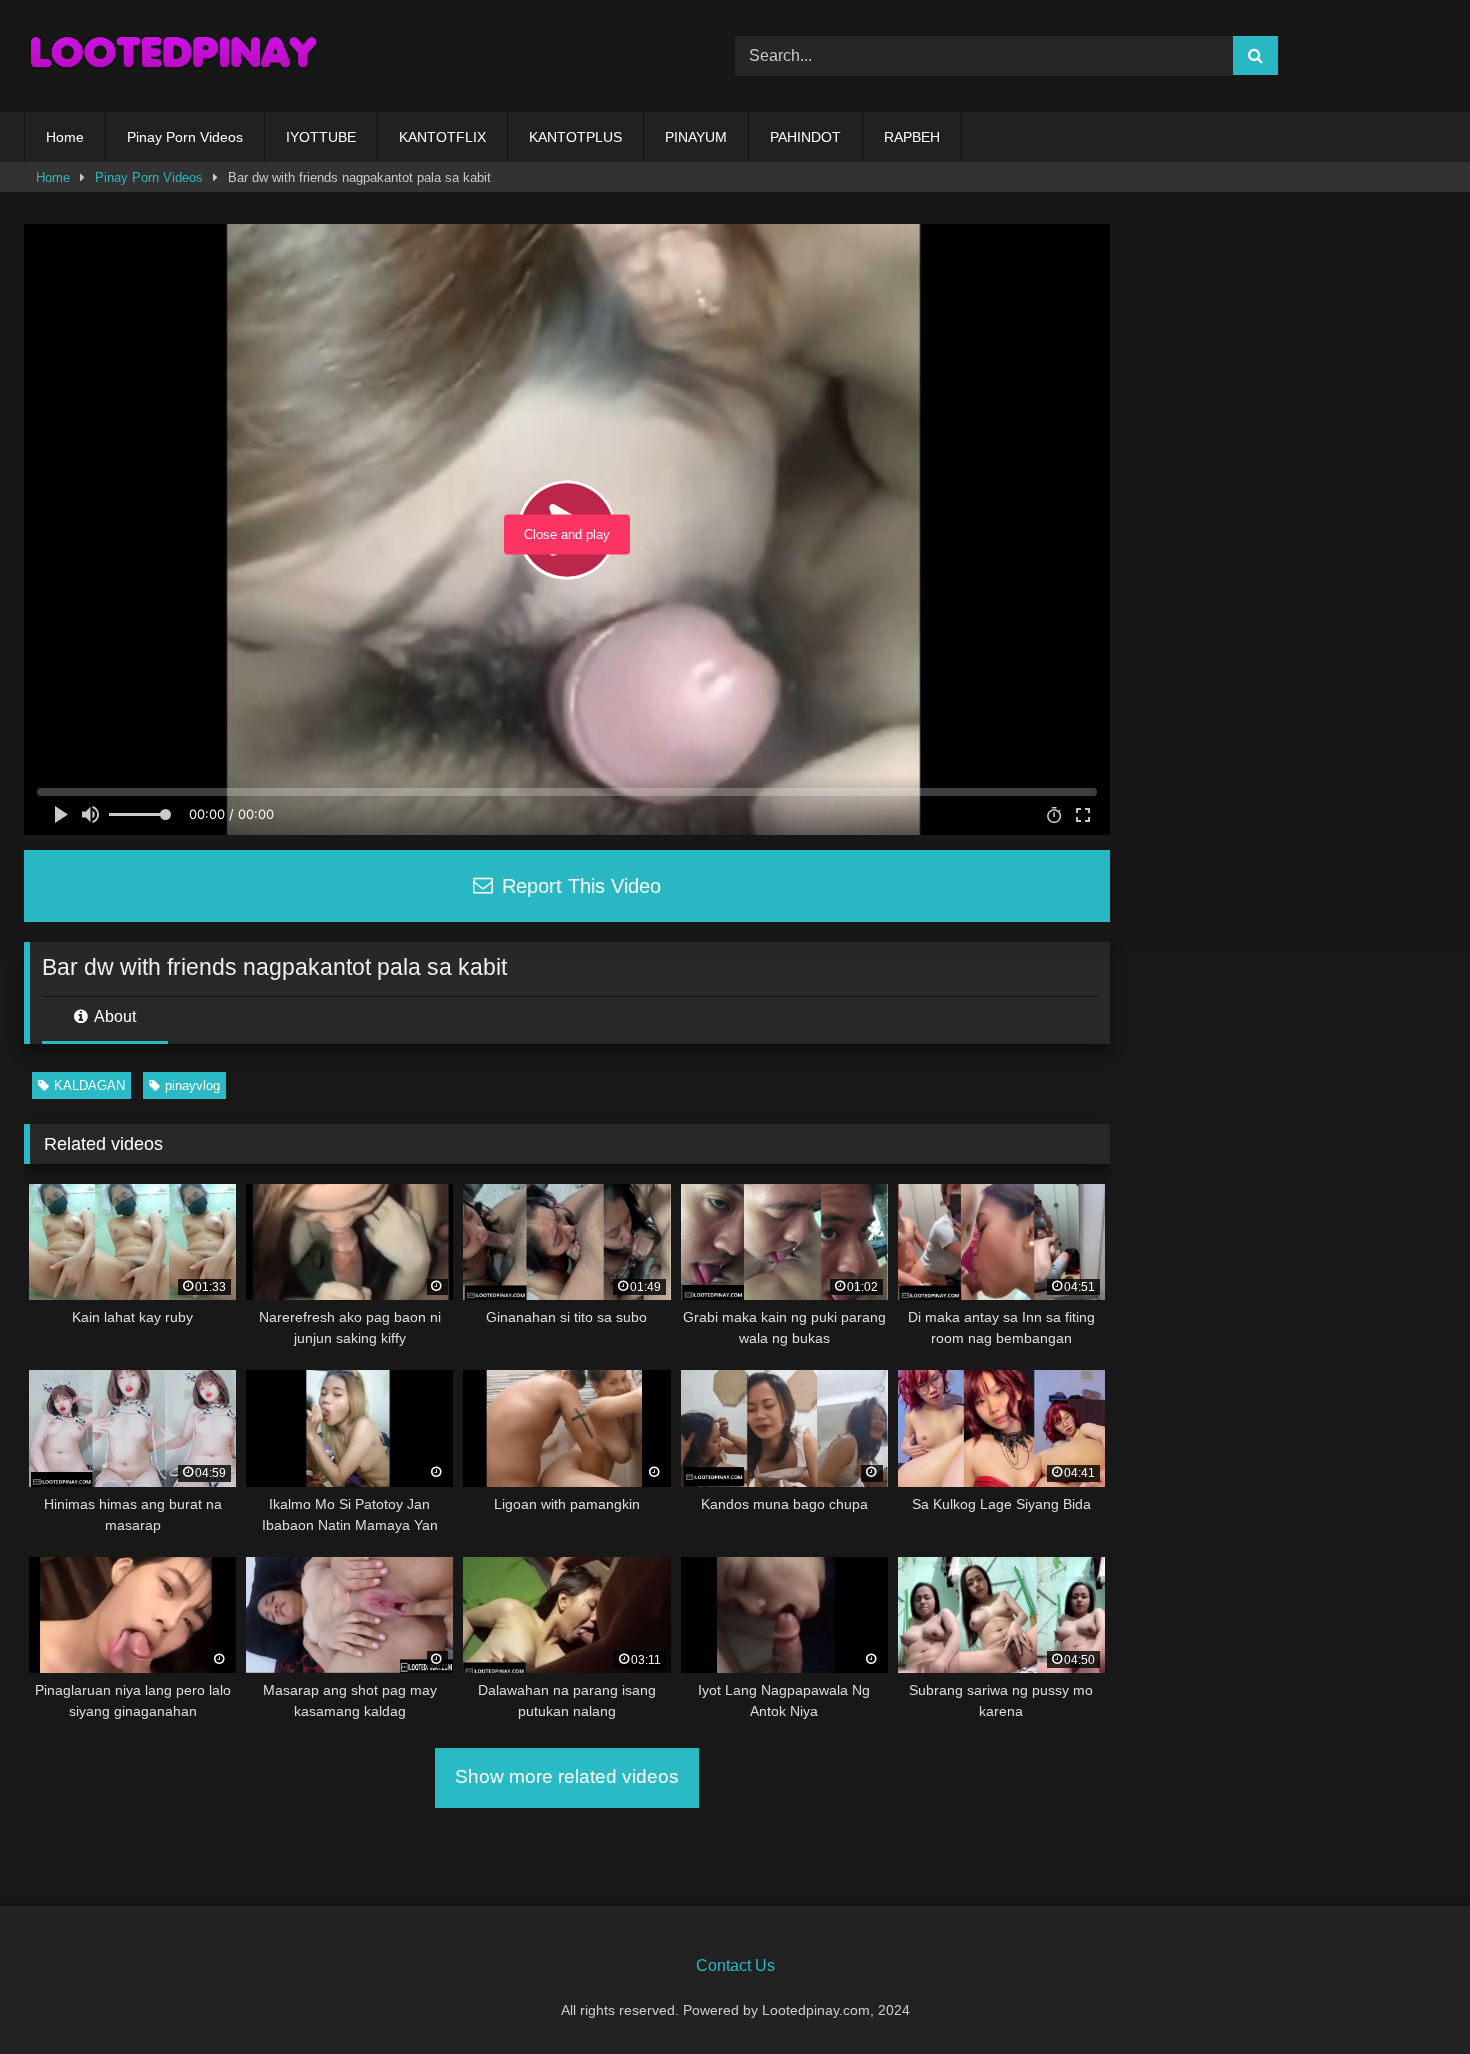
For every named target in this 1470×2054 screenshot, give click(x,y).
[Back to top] (1408, 1994)
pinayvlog (192, 1085)
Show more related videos (567, 1776)
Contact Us (735, 1965)
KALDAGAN (89, 1085)
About (113, 1016)
